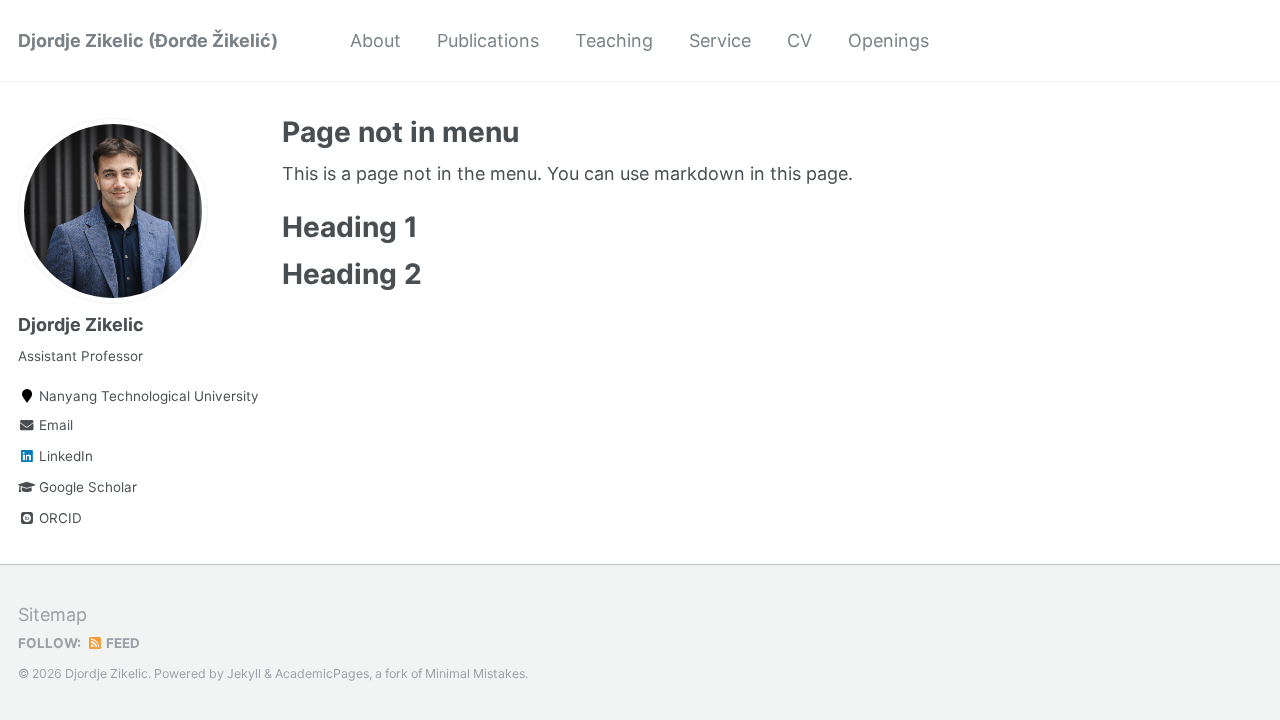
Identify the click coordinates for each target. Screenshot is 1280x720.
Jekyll (244, 673)
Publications (488, 40)
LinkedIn (64, 456)
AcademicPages (322, 673)
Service (720, 40)
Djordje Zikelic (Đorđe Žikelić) (148, 40)
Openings (888, 40)
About (375, 40)
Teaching (614, 40)
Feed (121, 643)
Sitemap (52, 614)
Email (54, 425)
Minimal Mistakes (475, 673)
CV (799, 40)
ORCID (58, 518)
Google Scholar (86, 487)
